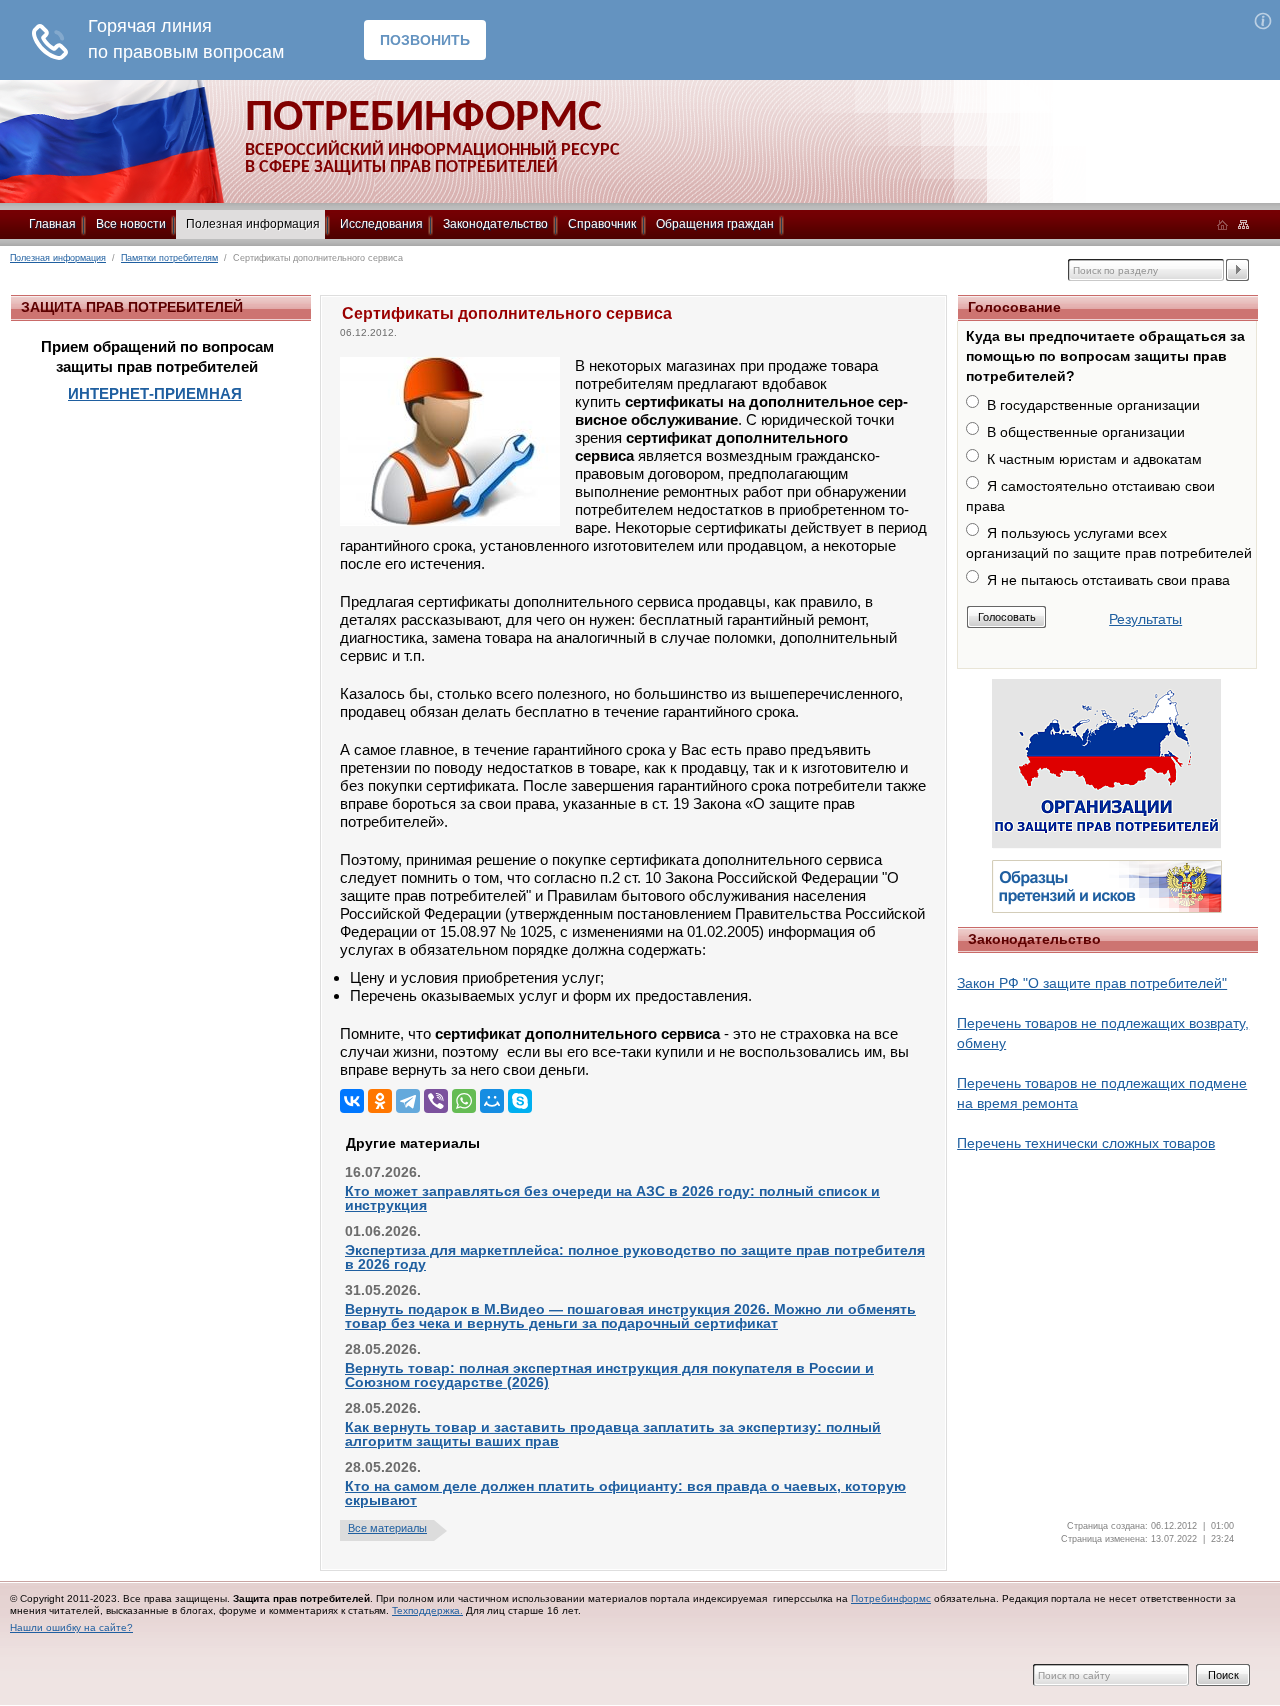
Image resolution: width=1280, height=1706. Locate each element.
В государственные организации (1093, 405)
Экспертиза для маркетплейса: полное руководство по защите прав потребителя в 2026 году (635, 1257)
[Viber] (436, 1101)
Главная (52, 224)
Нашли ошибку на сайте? (71, 1627)
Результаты (1145, 619)
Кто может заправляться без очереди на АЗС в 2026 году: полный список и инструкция (612, 1198)
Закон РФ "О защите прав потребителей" (1092, 983)
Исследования (381, 224)
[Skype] (520, 1101)
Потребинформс (891, 1598)
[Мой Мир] (492, 1101)
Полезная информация (253, 224)
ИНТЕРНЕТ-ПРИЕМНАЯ (155, 393)
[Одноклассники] (380, 1101)
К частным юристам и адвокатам (1094, 459)
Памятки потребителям (169, 258)
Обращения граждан (715, 224)
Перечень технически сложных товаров (1086, 1143)
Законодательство (495, 224)
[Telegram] (408, 1101)
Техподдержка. (427, 1610)
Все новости (131, 224)
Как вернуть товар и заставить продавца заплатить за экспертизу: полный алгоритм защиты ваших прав (613, 1434)
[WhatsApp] (464, 1101)
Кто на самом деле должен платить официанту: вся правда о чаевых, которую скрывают (625, 1493)
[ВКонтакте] (352, 1101)
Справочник (602, 224)
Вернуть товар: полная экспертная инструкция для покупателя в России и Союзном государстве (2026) (609, 1375)
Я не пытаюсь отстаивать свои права (1108, 580)
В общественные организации (1086, 432)
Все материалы (387, 1528)
